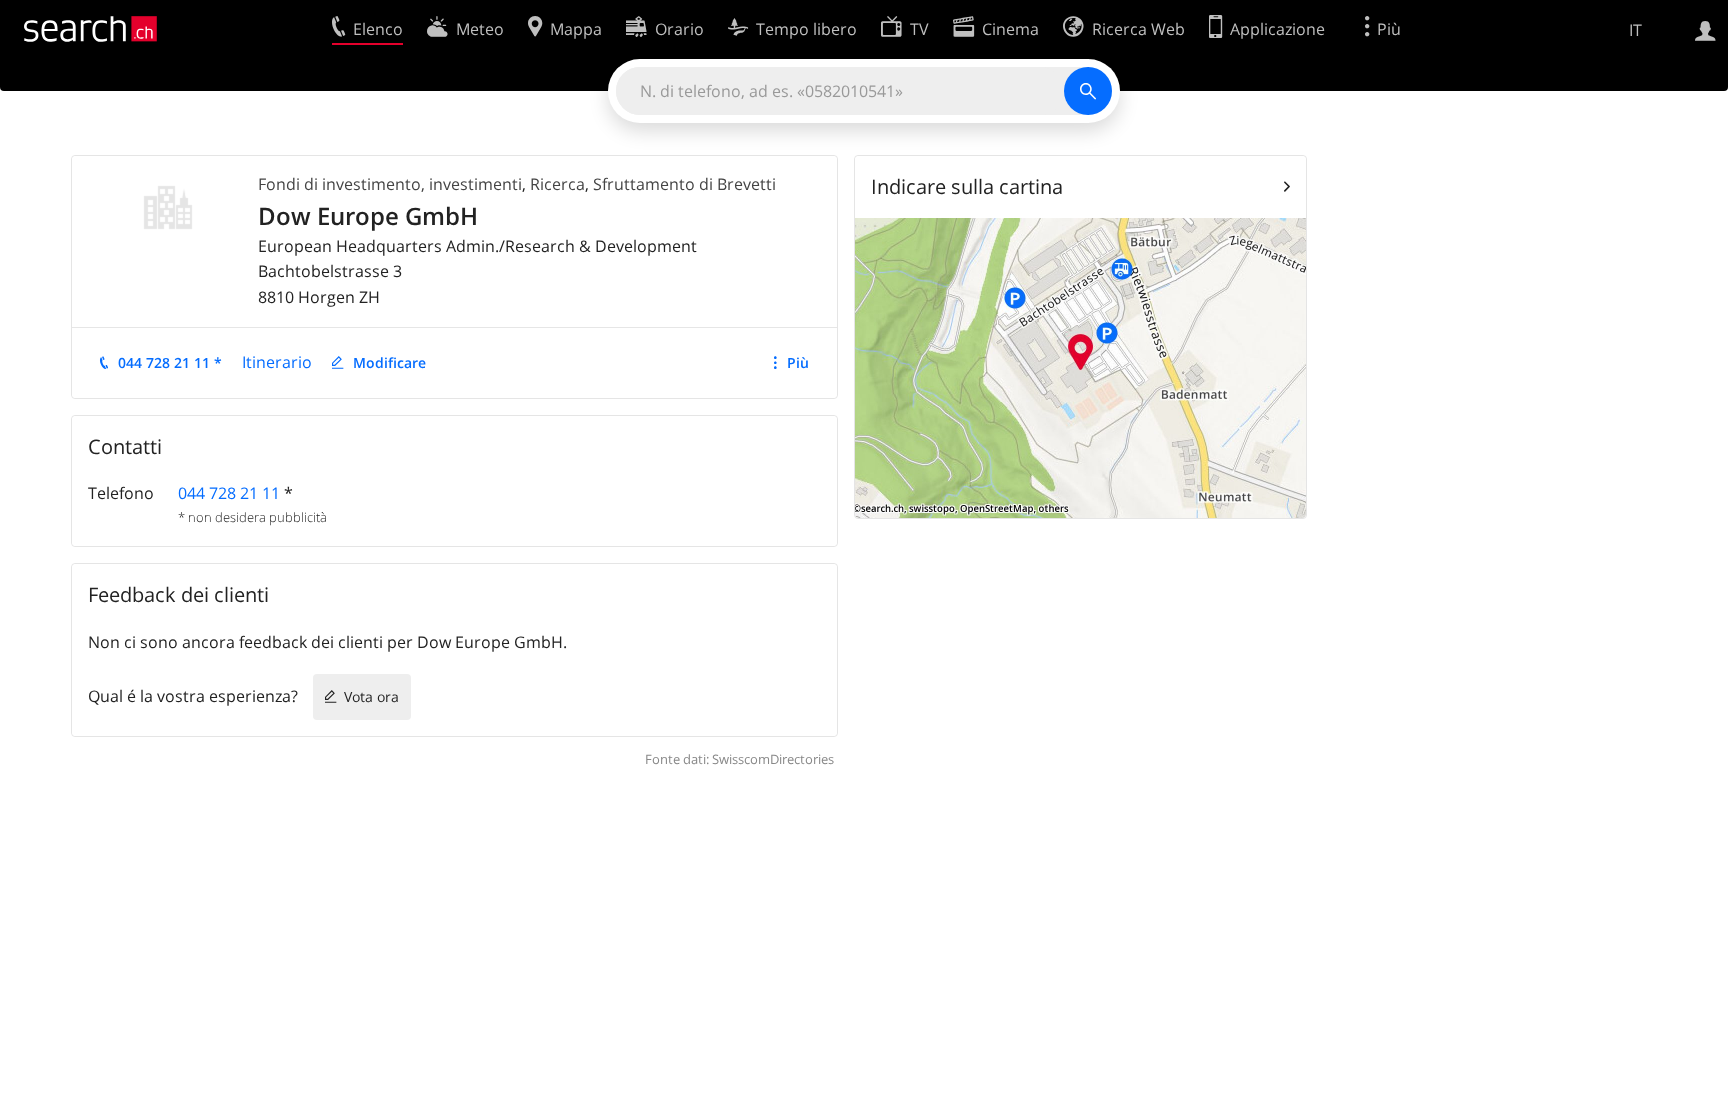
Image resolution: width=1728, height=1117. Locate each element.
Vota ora (371, 696)
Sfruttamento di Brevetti (684, 184)
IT (1635, 30)
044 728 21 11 (229, 493)
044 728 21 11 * (170, 362)
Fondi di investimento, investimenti (390, 184)
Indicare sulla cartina (967, 186)
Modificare (389, 362)
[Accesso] (1705, 29)
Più (798, 362)
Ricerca (557, 184)
